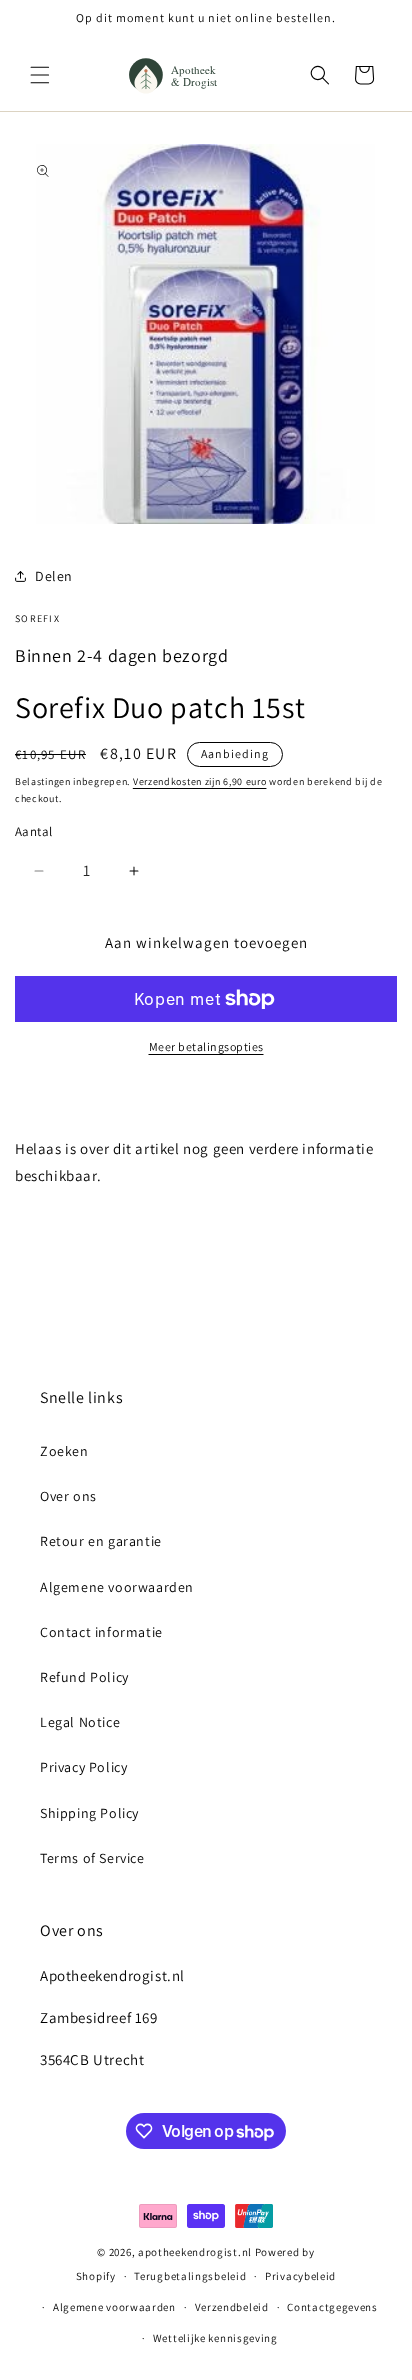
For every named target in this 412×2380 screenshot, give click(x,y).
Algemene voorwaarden (117, 1587)
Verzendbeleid (232, 2307)
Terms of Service (92, 1858)
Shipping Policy (89, 1813)
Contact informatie (101, 1632)
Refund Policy (84, 1677)
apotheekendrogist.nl (195, 2252)
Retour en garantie (101, 1541)
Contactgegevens (332, 2307)
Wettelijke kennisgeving (215, 2338)
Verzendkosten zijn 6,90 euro (200, 781)
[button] (40, 75)
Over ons (68, 1496)
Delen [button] (54, 576)
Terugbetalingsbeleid (190, 2276)
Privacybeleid (300, 2276)
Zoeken (64, 1451)
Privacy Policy (83, 1767)
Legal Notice (80, 1722)
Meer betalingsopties (206, 1046)
